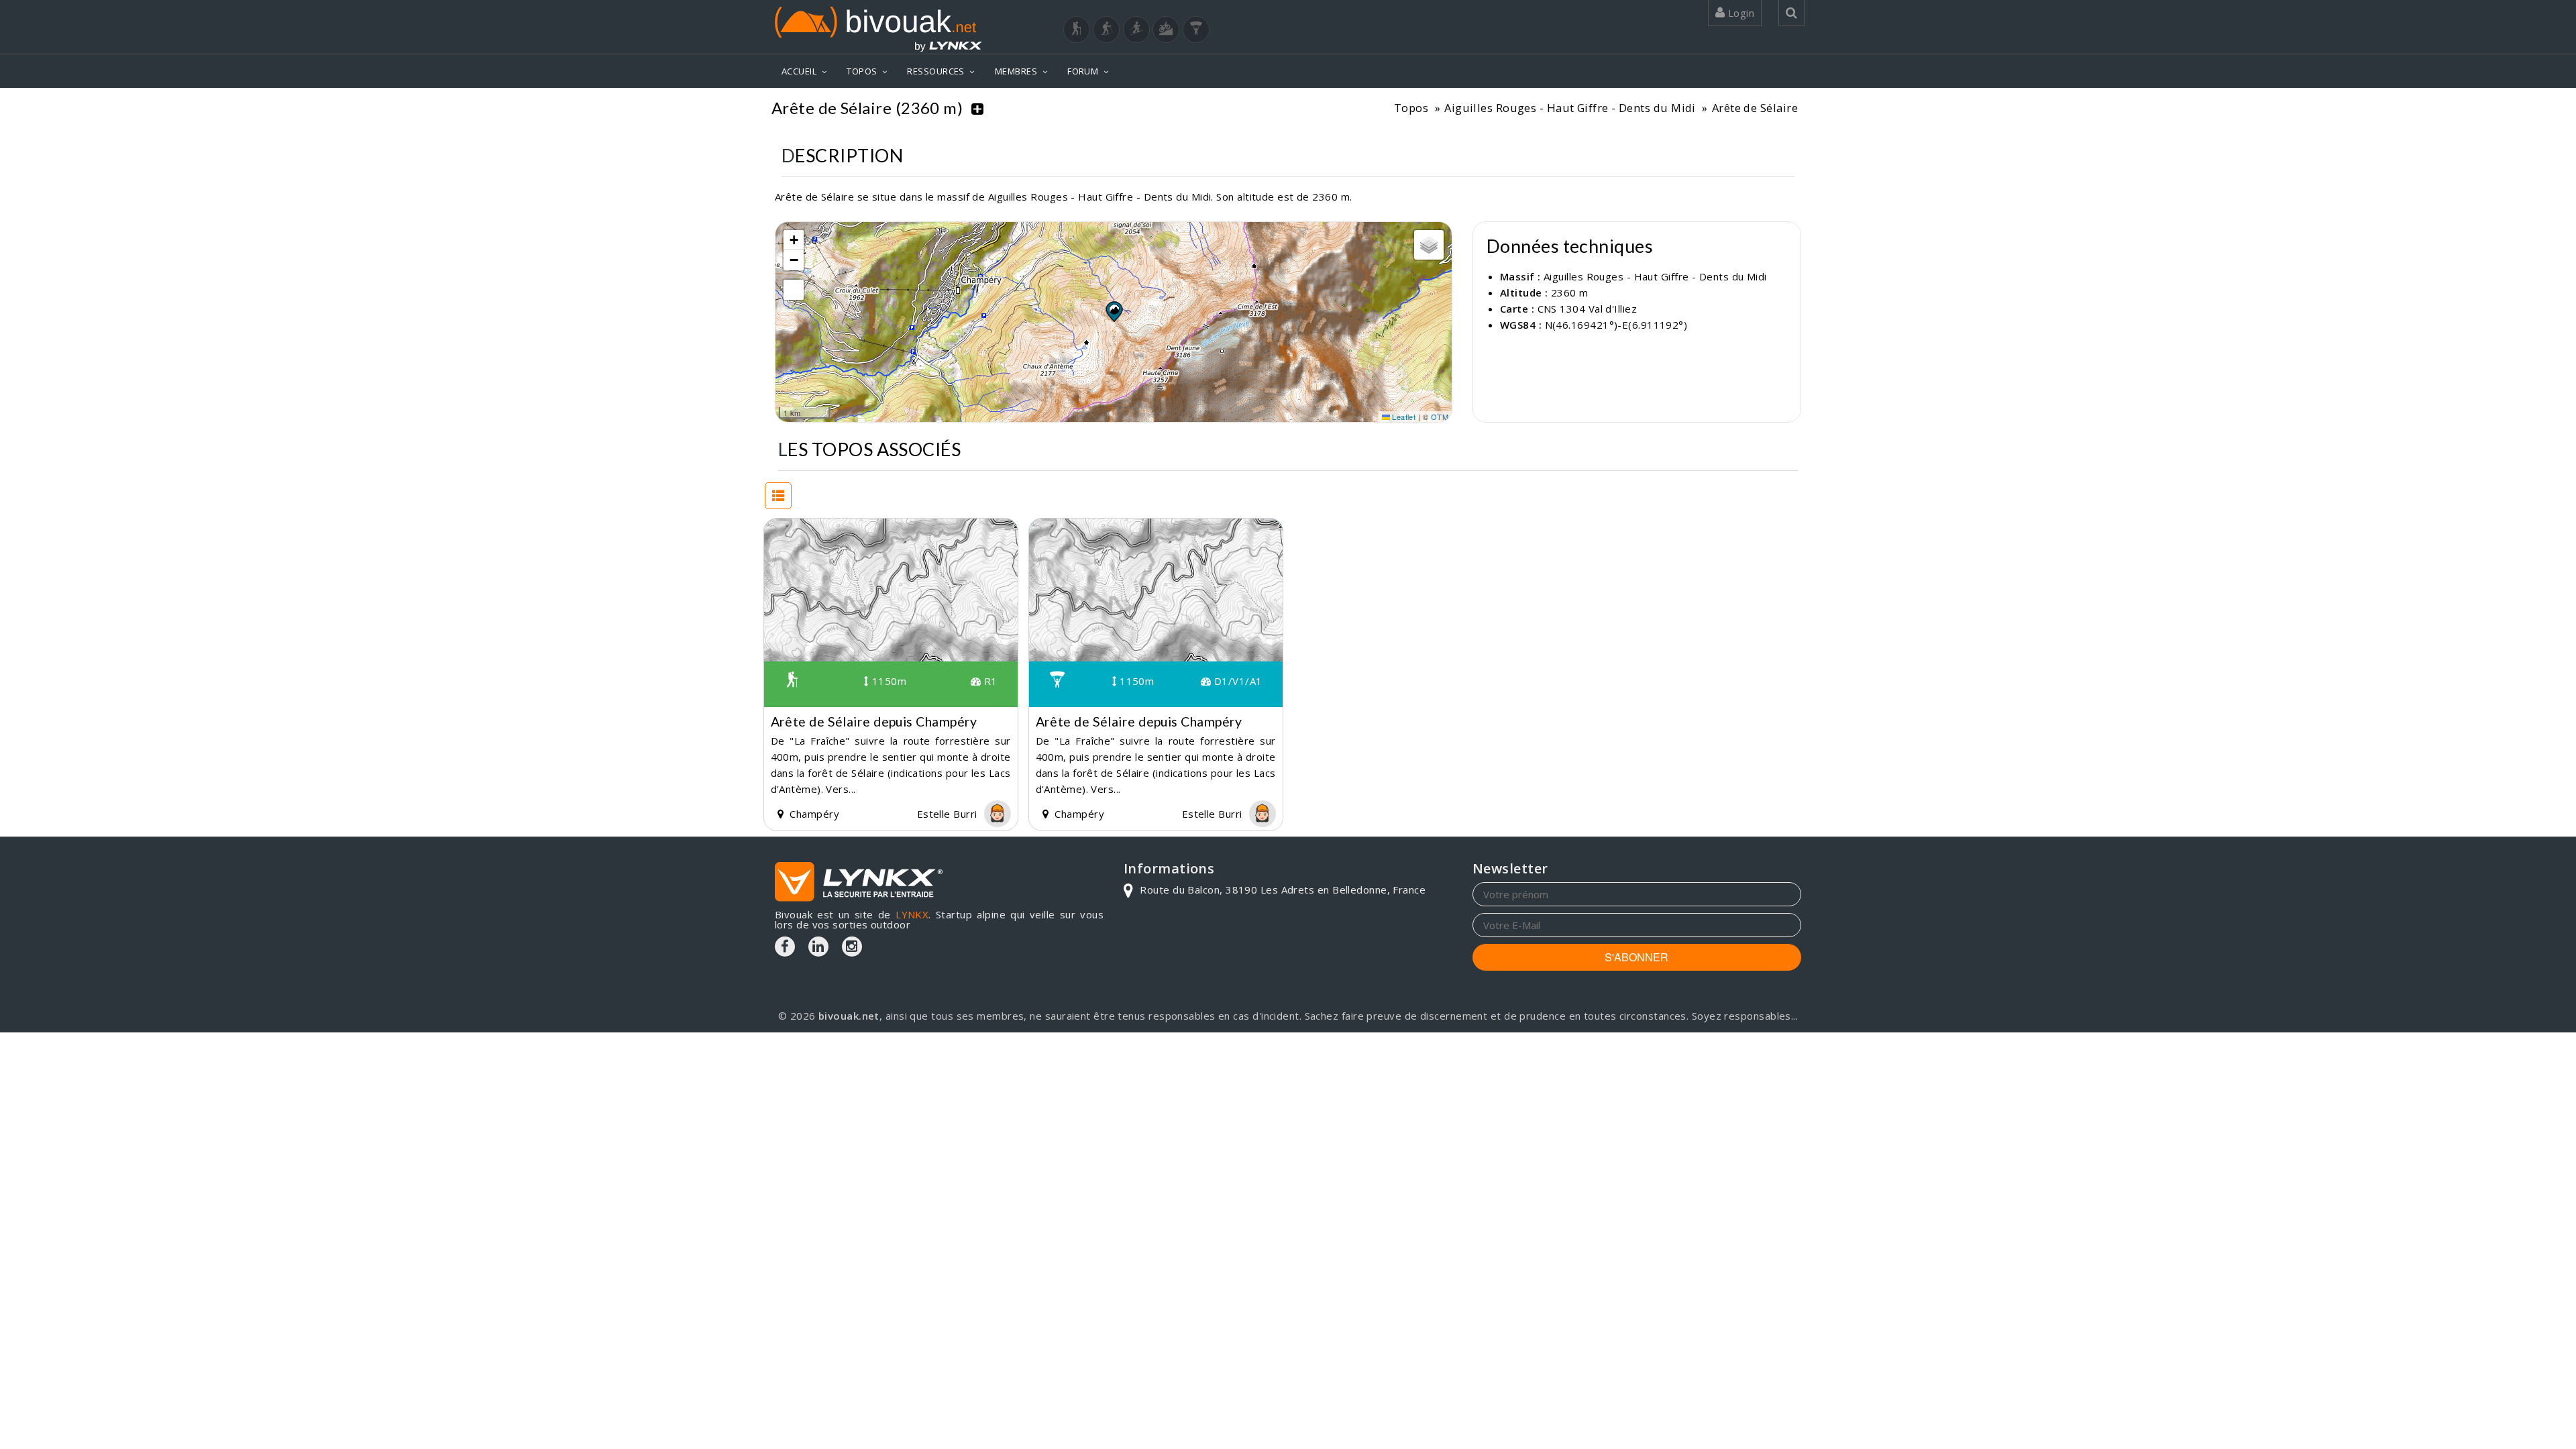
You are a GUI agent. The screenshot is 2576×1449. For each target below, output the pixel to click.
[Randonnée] (1077, 30)
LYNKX (912, 914)
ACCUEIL (799, 71)
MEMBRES (1016, 71)
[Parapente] (1196, 30)
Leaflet (1403, 417)
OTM (1440, 417)
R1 (989, 681)
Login (1739, 13)
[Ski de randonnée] (1136, 30)
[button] (1114, 311)
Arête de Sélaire (1755, 108)
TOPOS (862, 71)
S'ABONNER (1636, 957)
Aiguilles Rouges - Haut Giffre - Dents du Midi (1570, 108)
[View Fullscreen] (794, 290)
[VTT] (1166, 30)
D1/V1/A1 (1236, 681)
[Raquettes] (1106, 30)
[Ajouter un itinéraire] (977, 108)
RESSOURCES (936, 71)
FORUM (1083, 71)
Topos (1411, 108)
